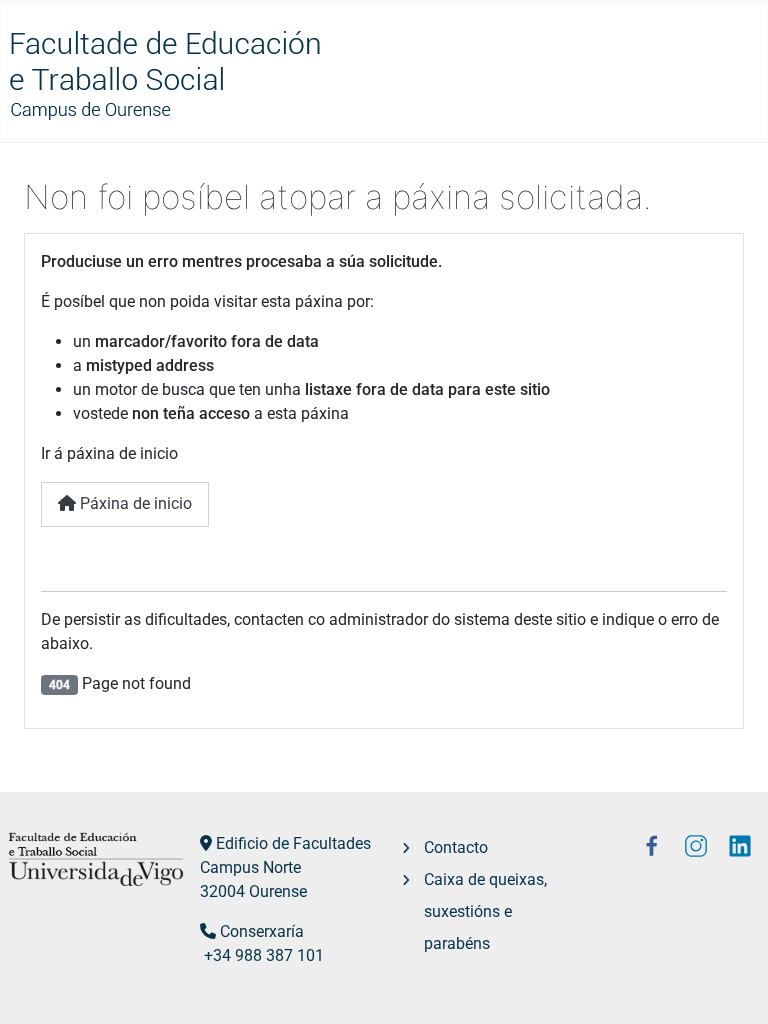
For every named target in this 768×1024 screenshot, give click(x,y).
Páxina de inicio (134, 503)
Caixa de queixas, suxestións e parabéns (485, 911)
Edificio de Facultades (293, 843)
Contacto (456, 847)
